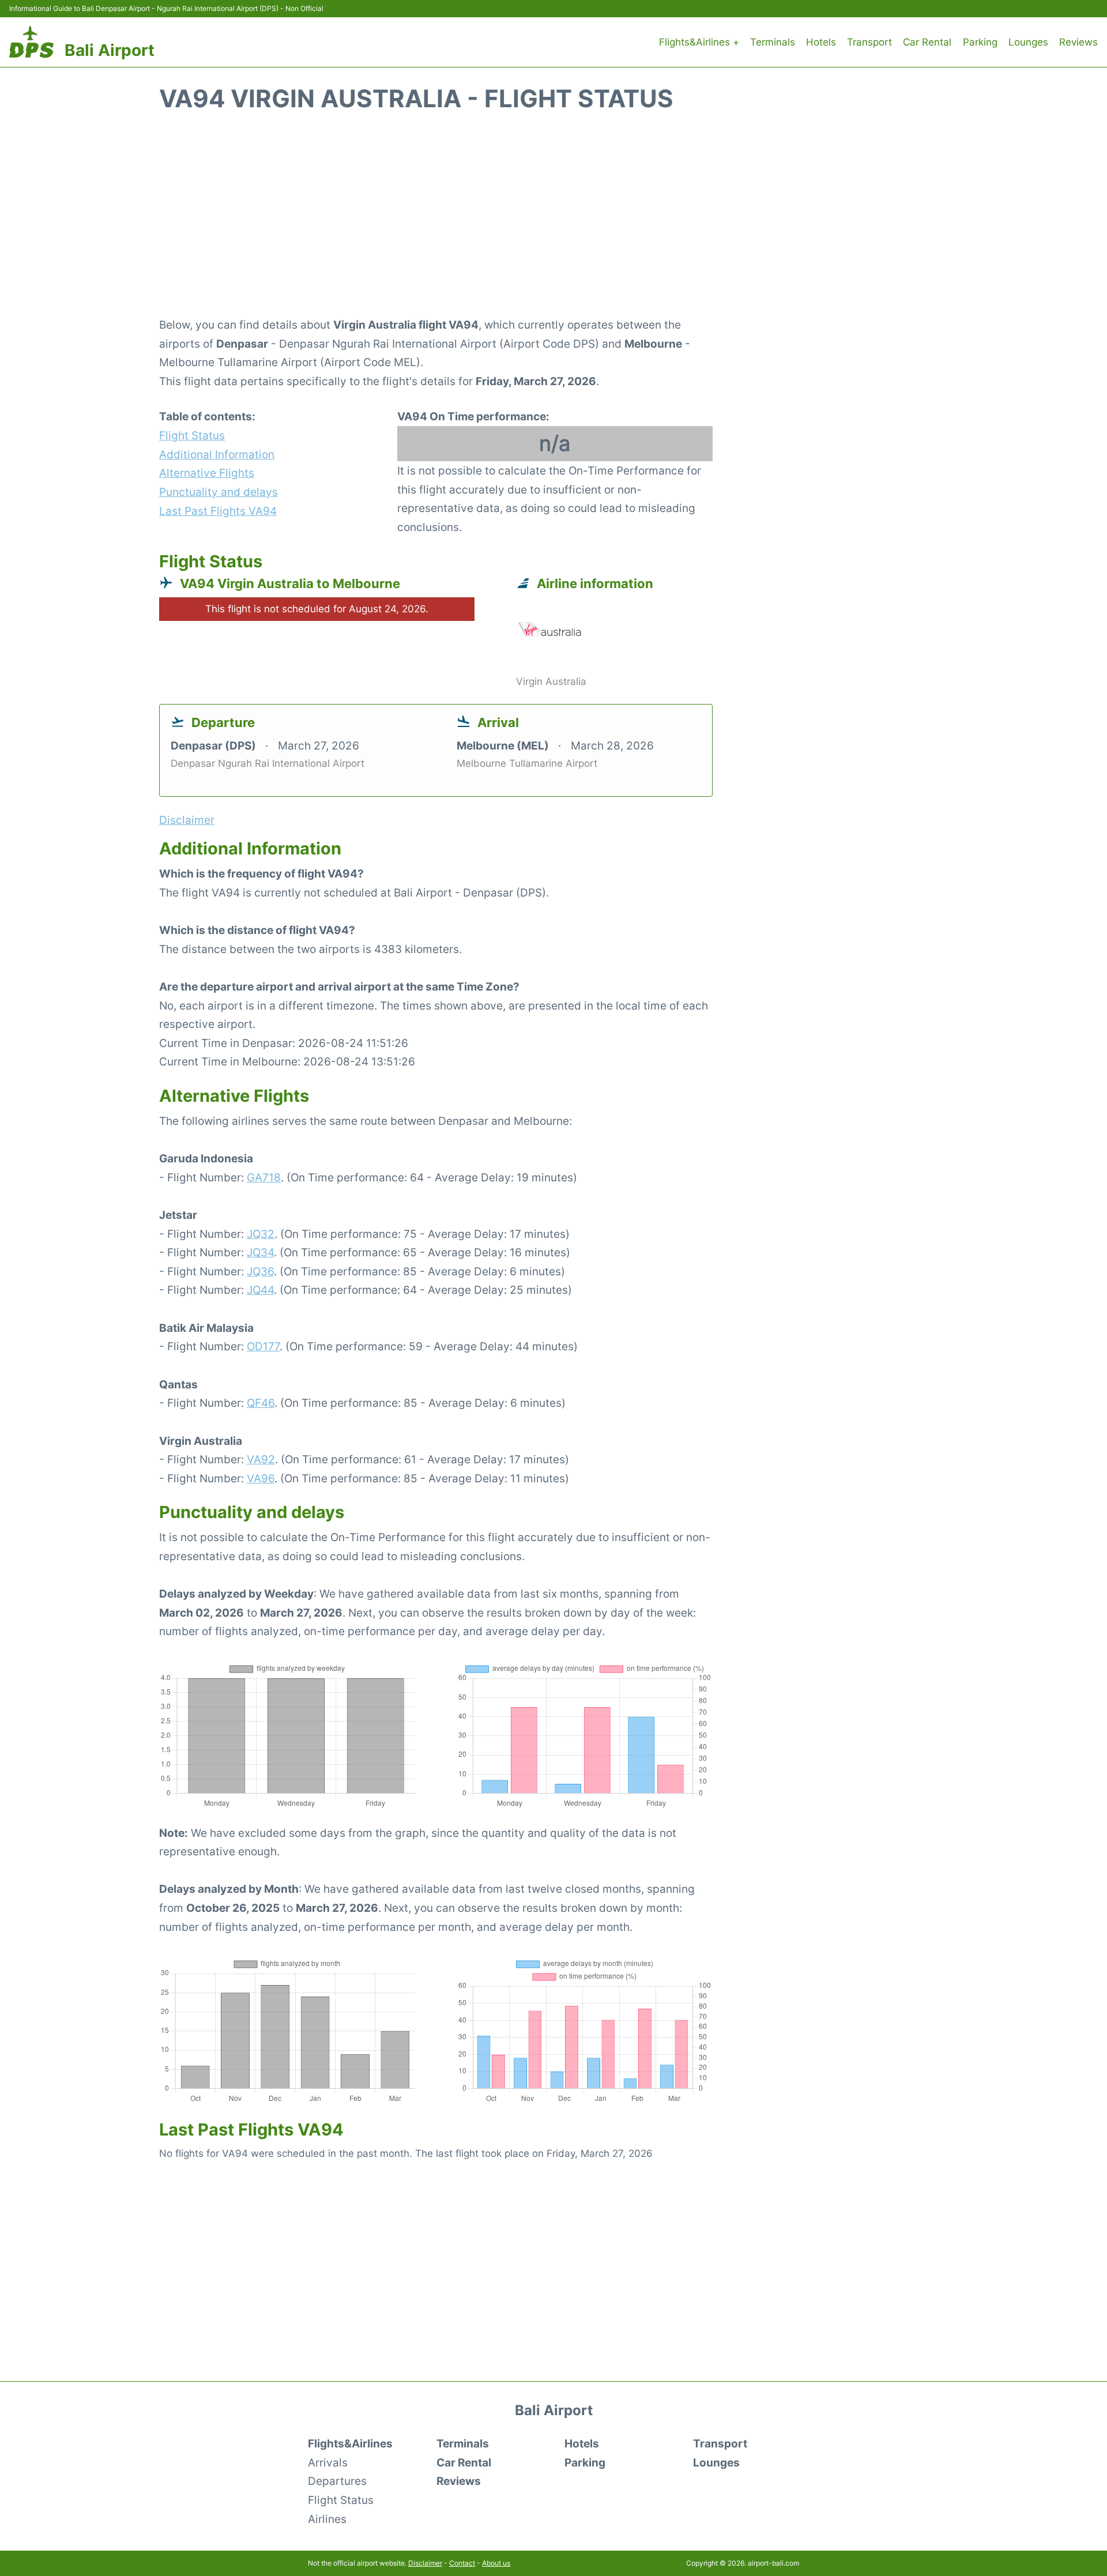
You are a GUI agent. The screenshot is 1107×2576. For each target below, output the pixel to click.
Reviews (1078, 42)
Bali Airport (110, 50)
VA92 (261, 1459)
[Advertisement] (553, 221)
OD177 (263, 1346)
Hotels (821, 42)
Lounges (1028, 42)
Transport (869, 42)
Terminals (773, 42)
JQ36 (260, 1271)
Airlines (327, 2519)
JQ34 (260, 1252)
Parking (980, 42)
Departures (337, 2481)
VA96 (261, 1478)
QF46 (261, 1403)
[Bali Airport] (31, 42)
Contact (462, 2563)
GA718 (264, 1177)
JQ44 (260, 1290)
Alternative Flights (207, 473)
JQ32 (261, 1234)
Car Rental (927, 42)
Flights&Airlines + (699, 42)
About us (496, 2563)
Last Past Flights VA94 (218, 511)
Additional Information (217, 454)
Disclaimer (425, 2563)
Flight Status (192, 435)
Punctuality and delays (219, 492)
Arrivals (328, 2462)
